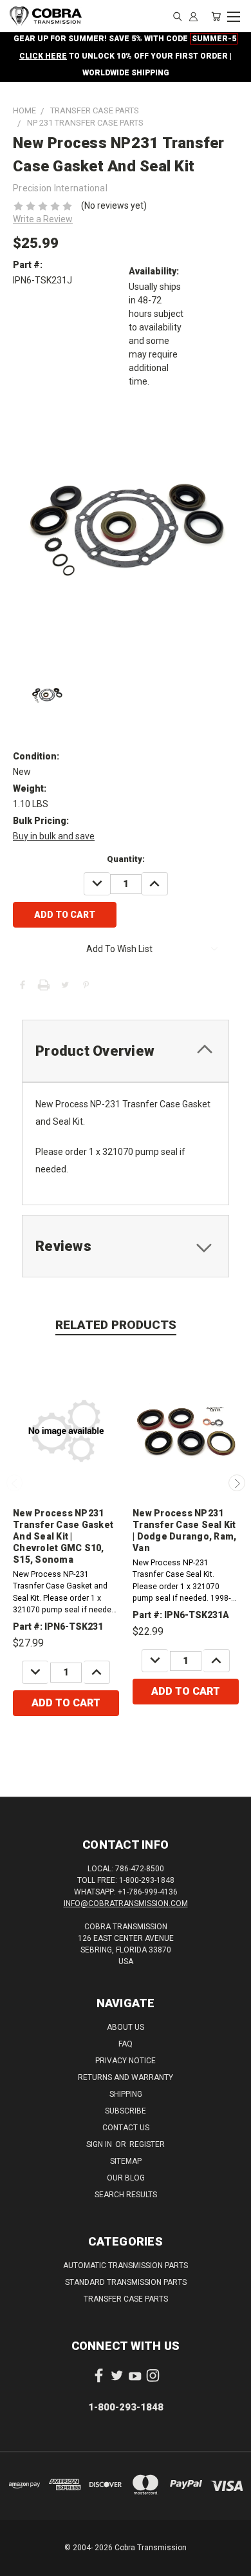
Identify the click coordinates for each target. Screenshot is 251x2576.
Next (237, 1483)
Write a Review (43, 219)
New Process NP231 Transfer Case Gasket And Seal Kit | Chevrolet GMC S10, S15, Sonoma (63, 1536)
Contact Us (126, 2128)
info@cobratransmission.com (126, 1903)
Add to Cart (66, 1703)
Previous (15, 1483)
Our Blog (126, 2178)
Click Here (43, 56)
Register (147, 2144)
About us (126, 2027)
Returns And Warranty (126, 2077)
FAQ (126, 2044)
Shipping (126, 2094)
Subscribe (126, 2111)
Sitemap (126, 2161)
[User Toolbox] (193, 16)
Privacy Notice (126, 2061)
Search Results (126, 2195)
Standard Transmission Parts (126, 2282)
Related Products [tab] (116, 1325)
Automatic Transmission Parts (126, 2266)
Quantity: (126, 859)
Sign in (100, 2144)
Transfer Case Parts (126, 2299)
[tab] (126, 1051)
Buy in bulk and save (54, 836)
